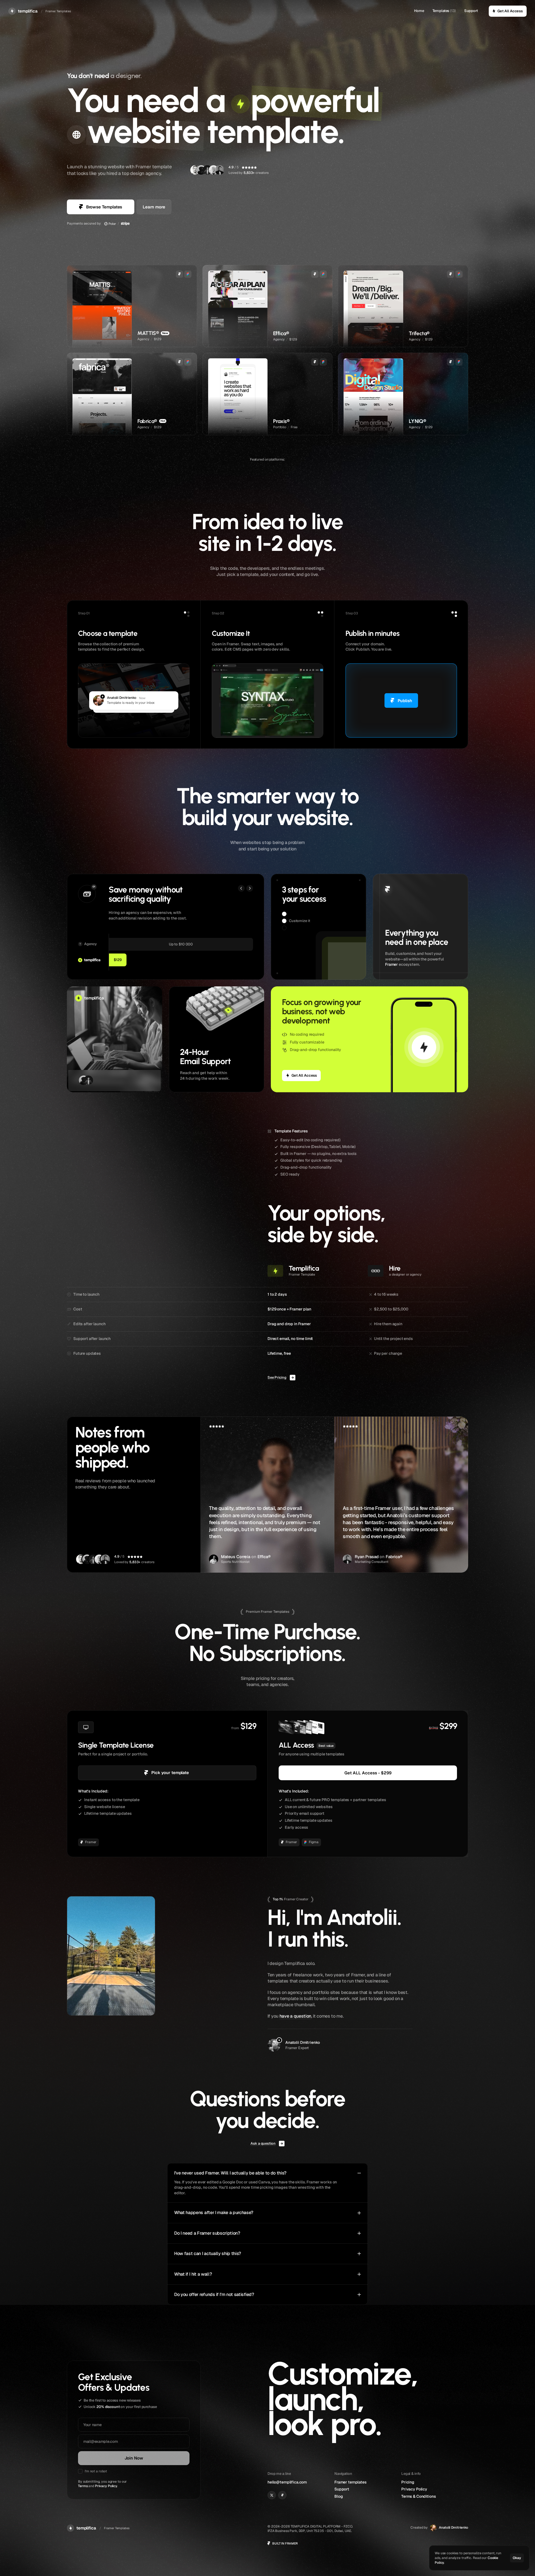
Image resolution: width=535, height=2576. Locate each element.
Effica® (264, 1557)
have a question (295, 2016)
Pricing (408, 2482)
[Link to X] (272, 2495)
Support (471, 11)
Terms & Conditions (419, 2496)
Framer (391, 964)
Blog (339, 2496)
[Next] (250, 888)
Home (419, 11)
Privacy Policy (106, 2486)
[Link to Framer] (282, 2495)
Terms (83, 2486)
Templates (441, 11)
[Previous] (241, 888)
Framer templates (351, 2482)
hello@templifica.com (287, 2482)
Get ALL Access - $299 (368, 1773)
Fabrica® (394, 1557)
